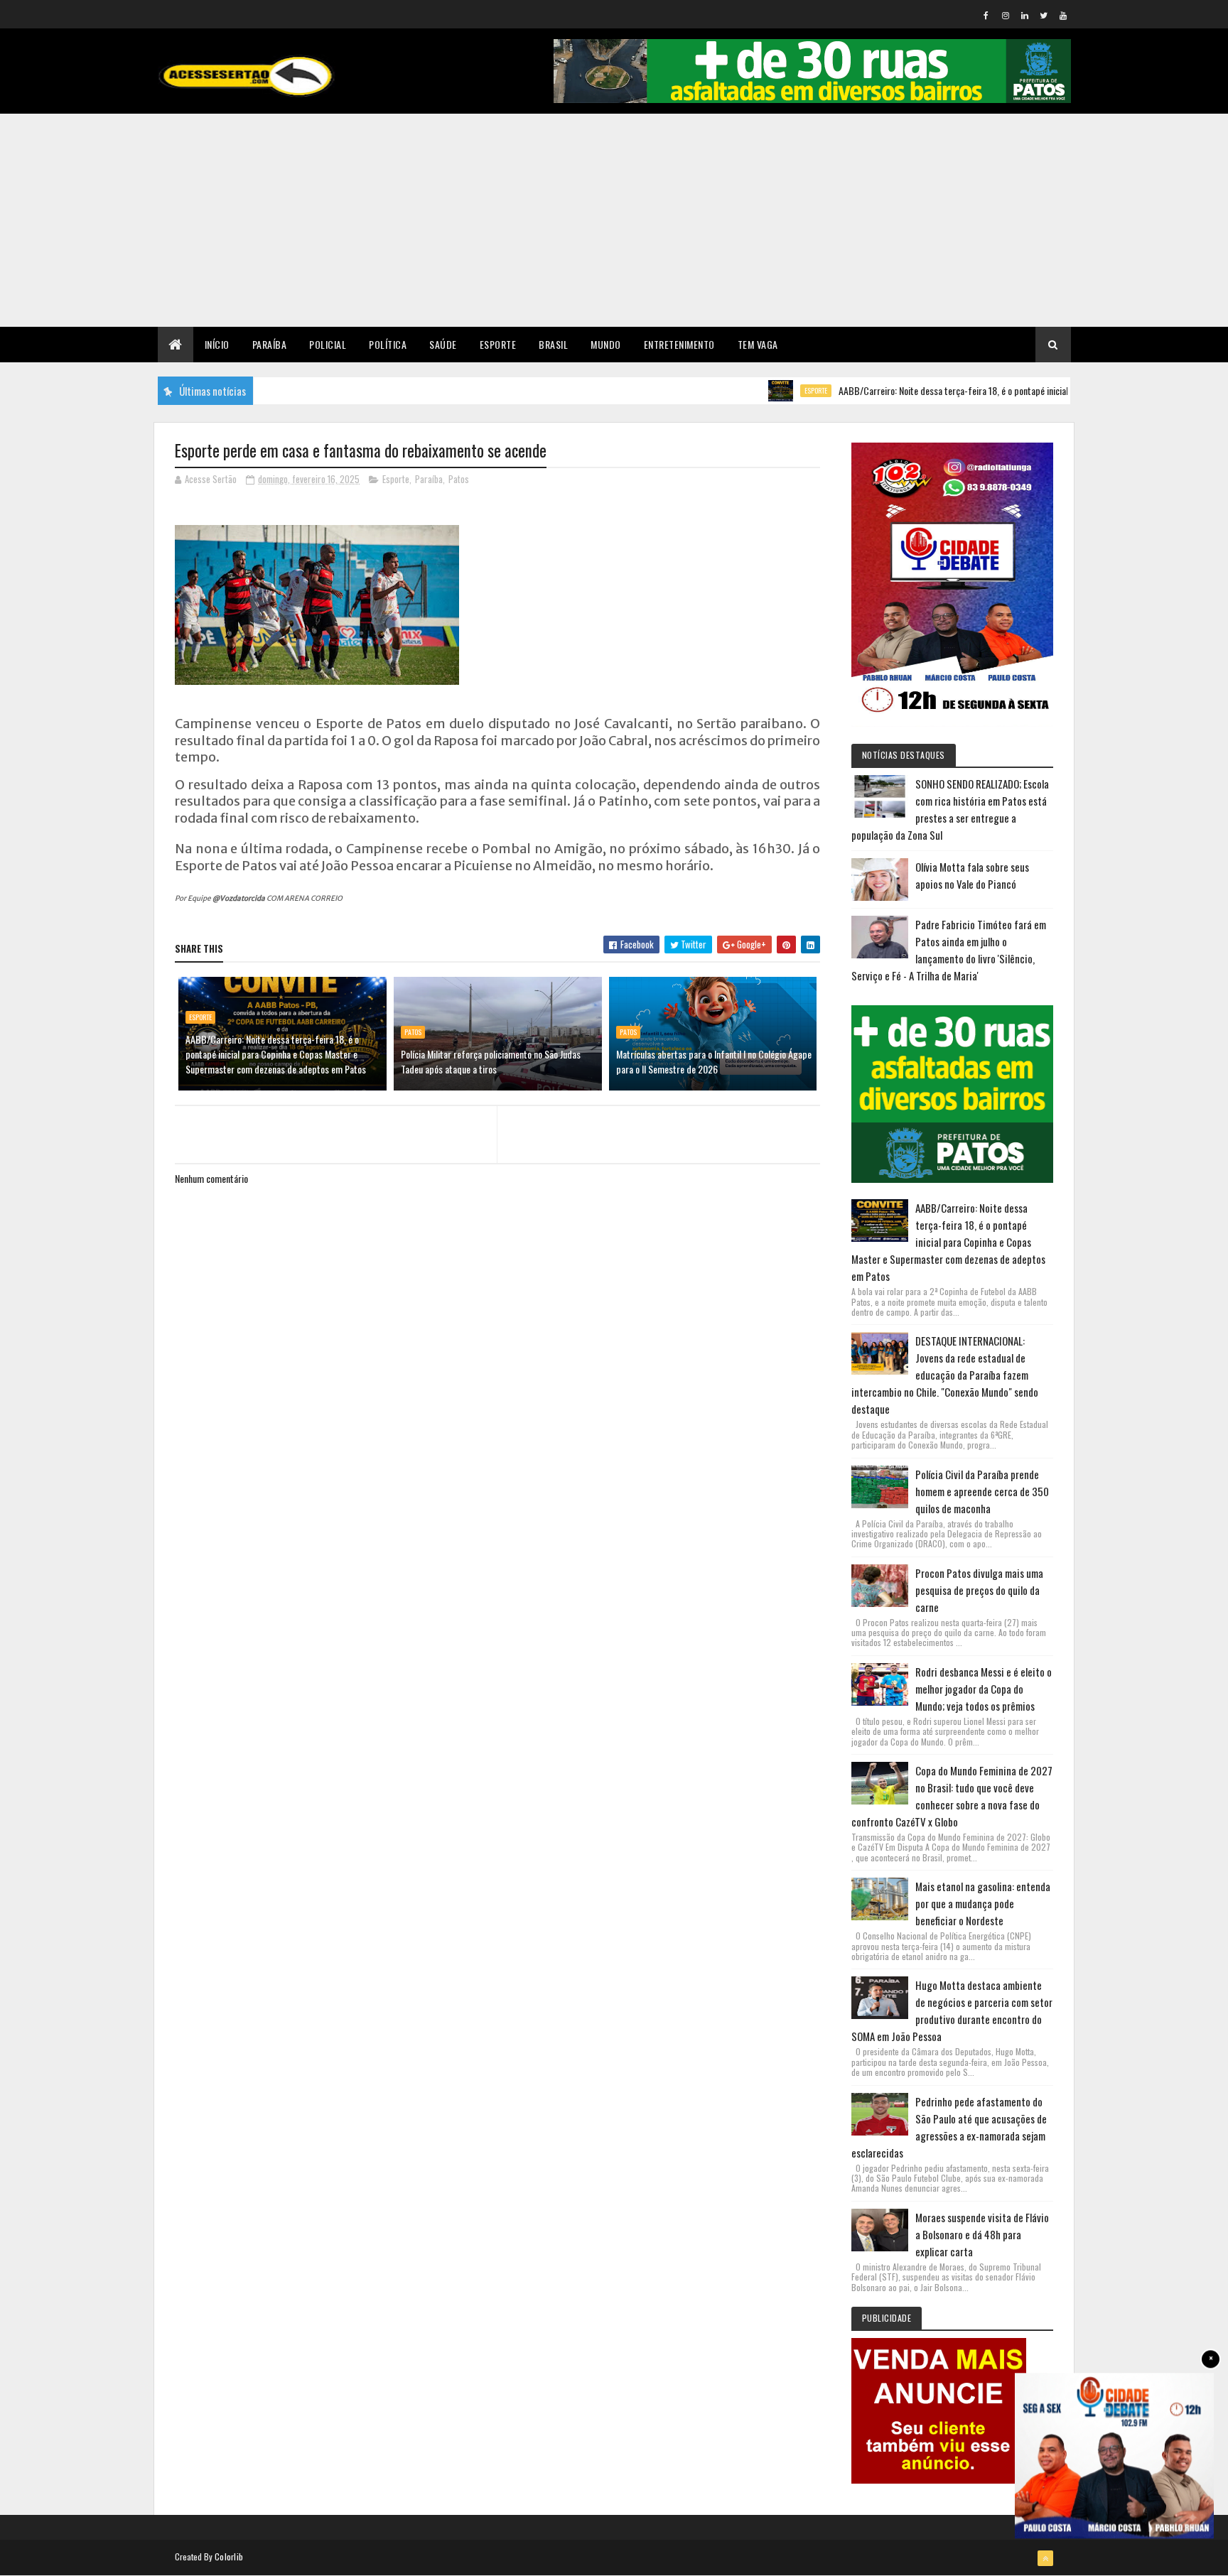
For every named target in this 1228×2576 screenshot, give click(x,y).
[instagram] (1006, 15)
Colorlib (229, 2556)
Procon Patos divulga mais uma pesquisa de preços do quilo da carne (979, 1590)
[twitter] (1044, 15)
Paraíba (270, 344)
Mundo (606, 344)
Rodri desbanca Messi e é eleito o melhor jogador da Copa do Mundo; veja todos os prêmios (984, 1689)
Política (388, 344)
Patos (459, 479)
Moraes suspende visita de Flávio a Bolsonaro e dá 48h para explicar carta (982, 2234)
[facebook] (986, 15)
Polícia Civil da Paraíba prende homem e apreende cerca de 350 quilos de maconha (982, 1491)
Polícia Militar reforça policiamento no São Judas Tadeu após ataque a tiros (491, 1061)
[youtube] (1063, 15)
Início (217, 344)
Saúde (443, 344)
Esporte (498, 344)
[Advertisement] (614, 220)
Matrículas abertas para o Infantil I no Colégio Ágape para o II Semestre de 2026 (714, 1061)
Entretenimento (679, 344)
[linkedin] (1025, 15)
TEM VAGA (758, 344)
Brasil (553, 344)
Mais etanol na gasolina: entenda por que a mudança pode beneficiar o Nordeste (983, 1903)
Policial (328, 344)
